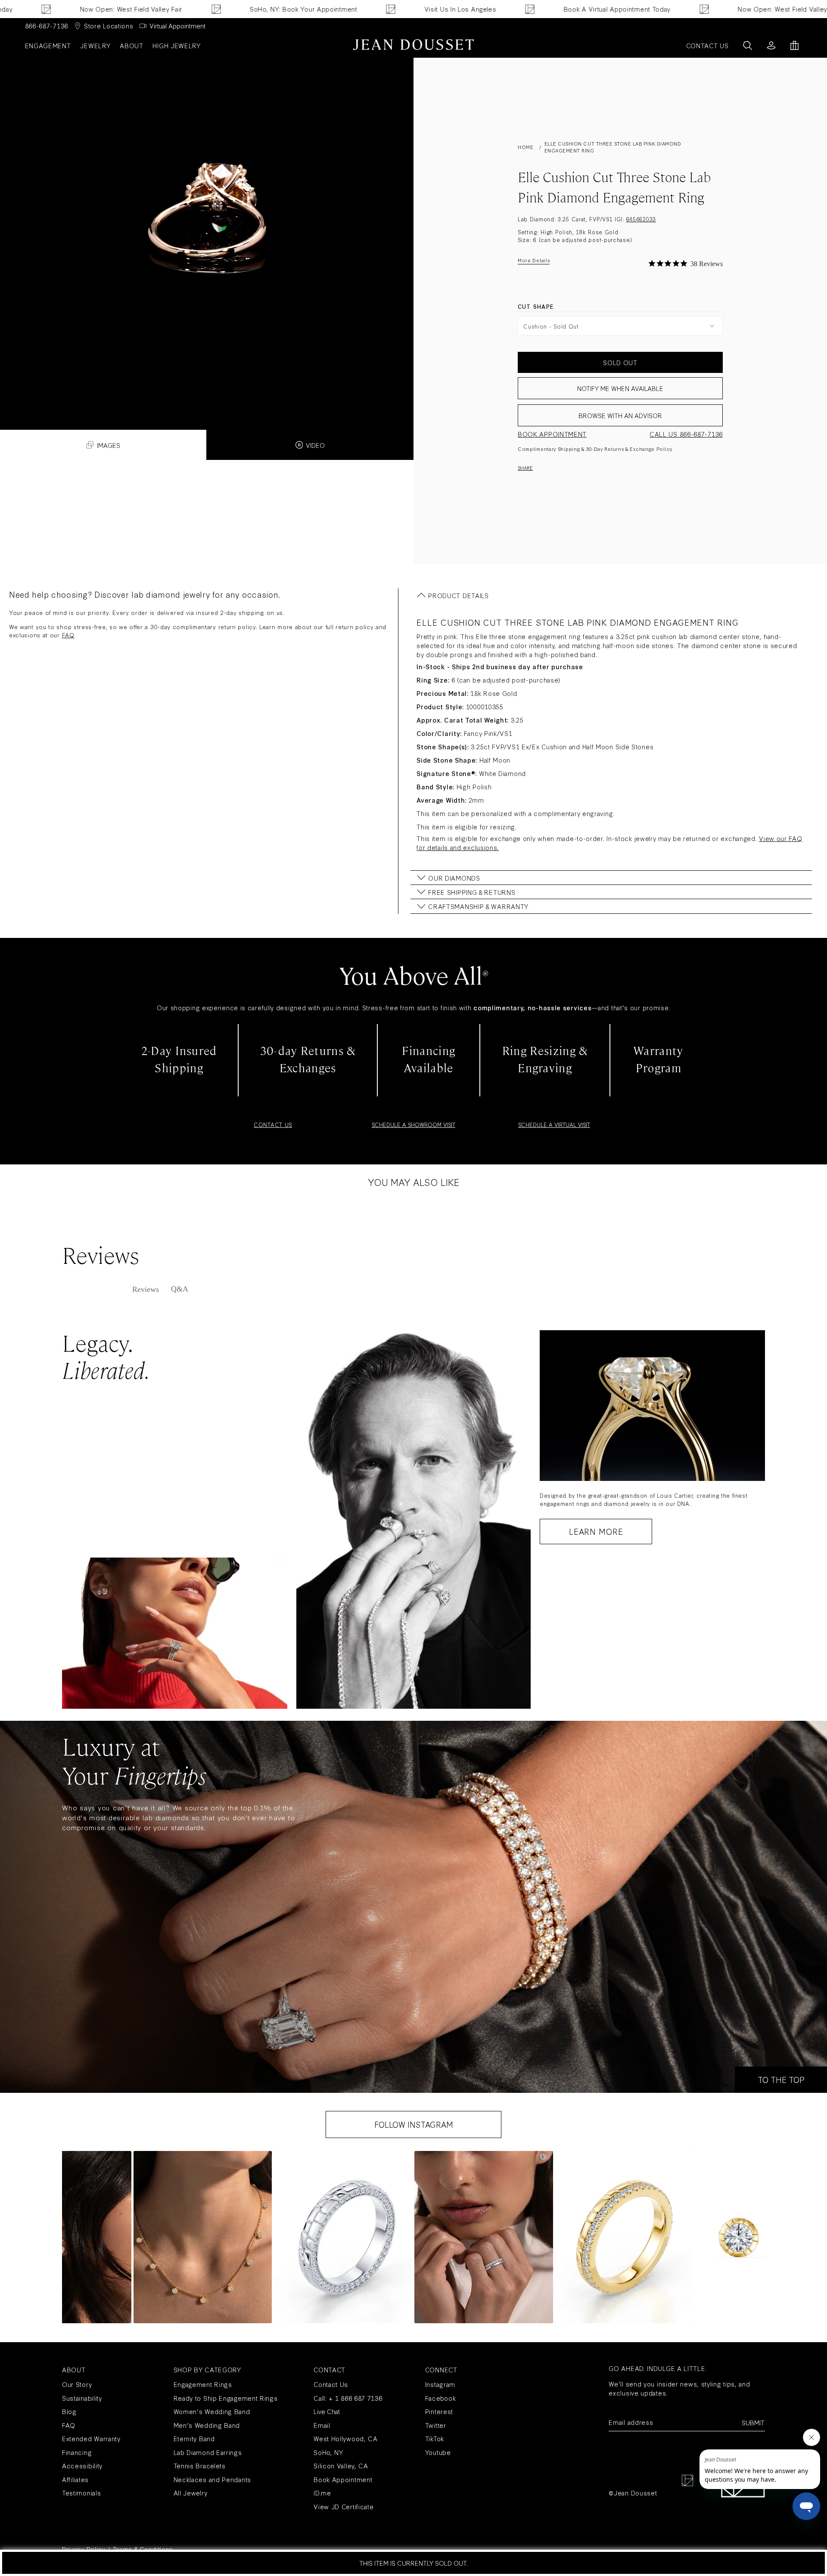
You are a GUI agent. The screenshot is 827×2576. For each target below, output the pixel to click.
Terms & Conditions (143, 2549)
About (132, 45)
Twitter (436, 2425)
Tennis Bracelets (200, 2466)
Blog (69, 2411)
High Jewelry (176, 45)
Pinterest (439, 2411)
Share (525, 468)
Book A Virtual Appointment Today (481, 9)
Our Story (77, 2384)
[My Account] (771, 45)
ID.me (322, 2493)
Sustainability (82, 2398)
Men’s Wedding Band (207, 2425)
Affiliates (75, 2479)
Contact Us (331, 2384)
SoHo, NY (328, 2452)
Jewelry (95, 45)
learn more (596, 1531)
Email (322, 2425)
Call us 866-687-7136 (686, 434)
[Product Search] (748, 45)
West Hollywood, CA (346, 2438)
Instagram (440, 2384)
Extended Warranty (91, 2438)
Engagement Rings (203, 2384)
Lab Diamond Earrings (208, 2452)
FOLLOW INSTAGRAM (414, 2124)
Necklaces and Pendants (212, 2479)
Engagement (48, 45)
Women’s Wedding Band (212, 2411)
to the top (781, 2079)
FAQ (68, 635)
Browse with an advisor (620, 415)
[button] (203, 2237)
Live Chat (327, 2411)
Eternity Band (194, 2438)
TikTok (435, 2438)
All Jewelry (191, 2493)
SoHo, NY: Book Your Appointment (168, 9)
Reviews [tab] (146, 1289)
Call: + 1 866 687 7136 (348, 2398)
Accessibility (82, 2466)
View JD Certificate (344, 2506)
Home (525, 147)
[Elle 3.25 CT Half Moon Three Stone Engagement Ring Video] (207, 223)
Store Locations (109, 26)
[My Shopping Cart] (794, 45)
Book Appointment (552, 434)
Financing (77, 2452)
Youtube (438, 2452)
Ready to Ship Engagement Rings (226, 2398)
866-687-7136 (47, 26)
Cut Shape (536, 306)
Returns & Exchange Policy (638, 449)
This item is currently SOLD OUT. (413, 2563)
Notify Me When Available (620, 388)
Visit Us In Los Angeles (324, 9)
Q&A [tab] (180, 1289)
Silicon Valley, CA (341, 2466)
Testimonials (81, 2493)
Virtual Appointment (177, 26)
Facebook (441, 2398)
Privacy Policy (84, 2549)
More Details (534, 260)
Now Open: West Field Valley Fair (653, 9)
